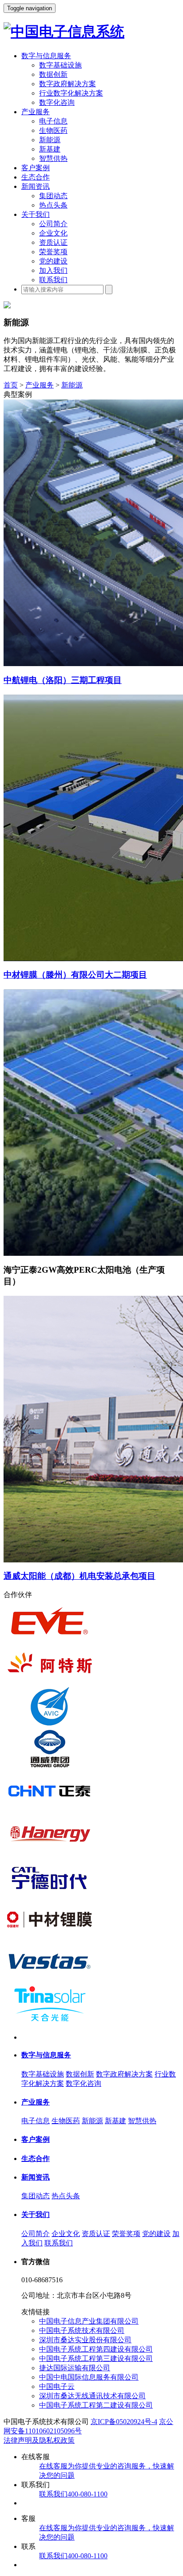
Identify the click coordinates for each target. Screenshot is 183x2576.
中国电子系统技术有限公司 (82, 2330)
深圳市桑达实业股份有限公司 (85, 2340)
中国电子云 (57, 2386)
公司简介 (53, 224)
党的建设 (53, 261)
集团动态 (53, 196)
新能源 (50, 140)
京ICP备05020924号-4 (124, 2422)
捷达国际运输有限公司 (75, 2368)
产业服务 (36, 112)
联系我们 (53, 280)
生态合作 (36, 177)
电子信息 (53, 121)
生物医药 (53, 130)
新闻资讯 (36, 186)
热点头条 (53, 205)
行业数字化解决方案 (71, 93)
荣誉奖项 (53, 252)
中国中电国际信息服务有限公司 (89, 2377)
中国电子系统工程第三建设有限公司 (96, 2358)
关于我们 (36, 214)
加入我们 (53, 270)
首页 (11, 385)
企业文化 (53, 233)
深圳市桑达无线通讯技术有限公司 (92, 2396)
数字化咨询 (57, 102)
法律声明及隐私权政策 (39, 2440)
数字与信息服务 (46, 56)
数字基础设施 (60, 65)
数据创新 (53, 74)
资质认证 (53, 242)
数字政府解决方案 (68, 84)
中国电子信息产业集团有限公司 (89, 2321)
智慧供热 (53, 158)
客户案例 (36, 168)
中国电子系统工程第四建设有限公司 (96, 2349)
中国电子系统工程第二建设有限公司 (96, 2405)
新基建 (50, 149)
